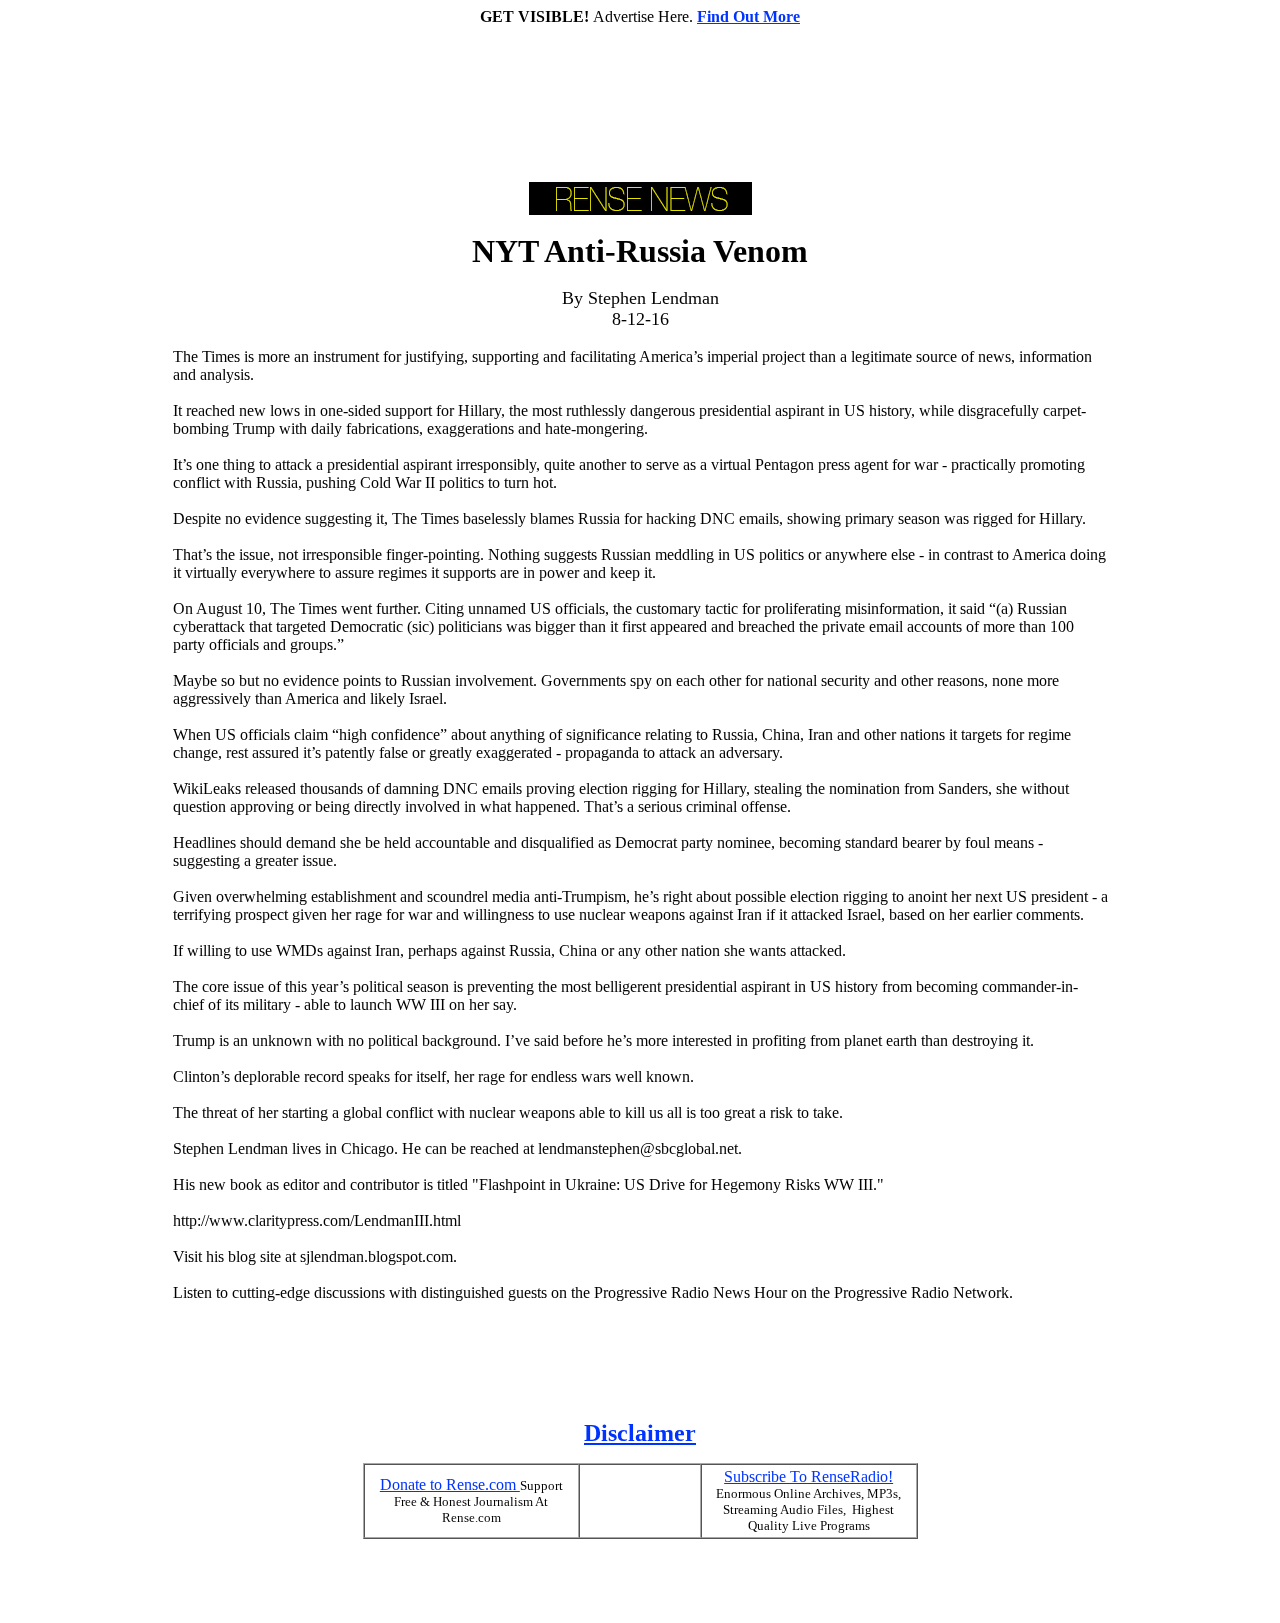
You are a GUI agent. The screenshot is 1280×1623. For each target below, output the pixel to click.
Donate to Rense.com (450, 1484)
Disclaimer (640, 1433)
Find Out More (748, 16)
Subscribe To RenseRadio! (808, 1476)
